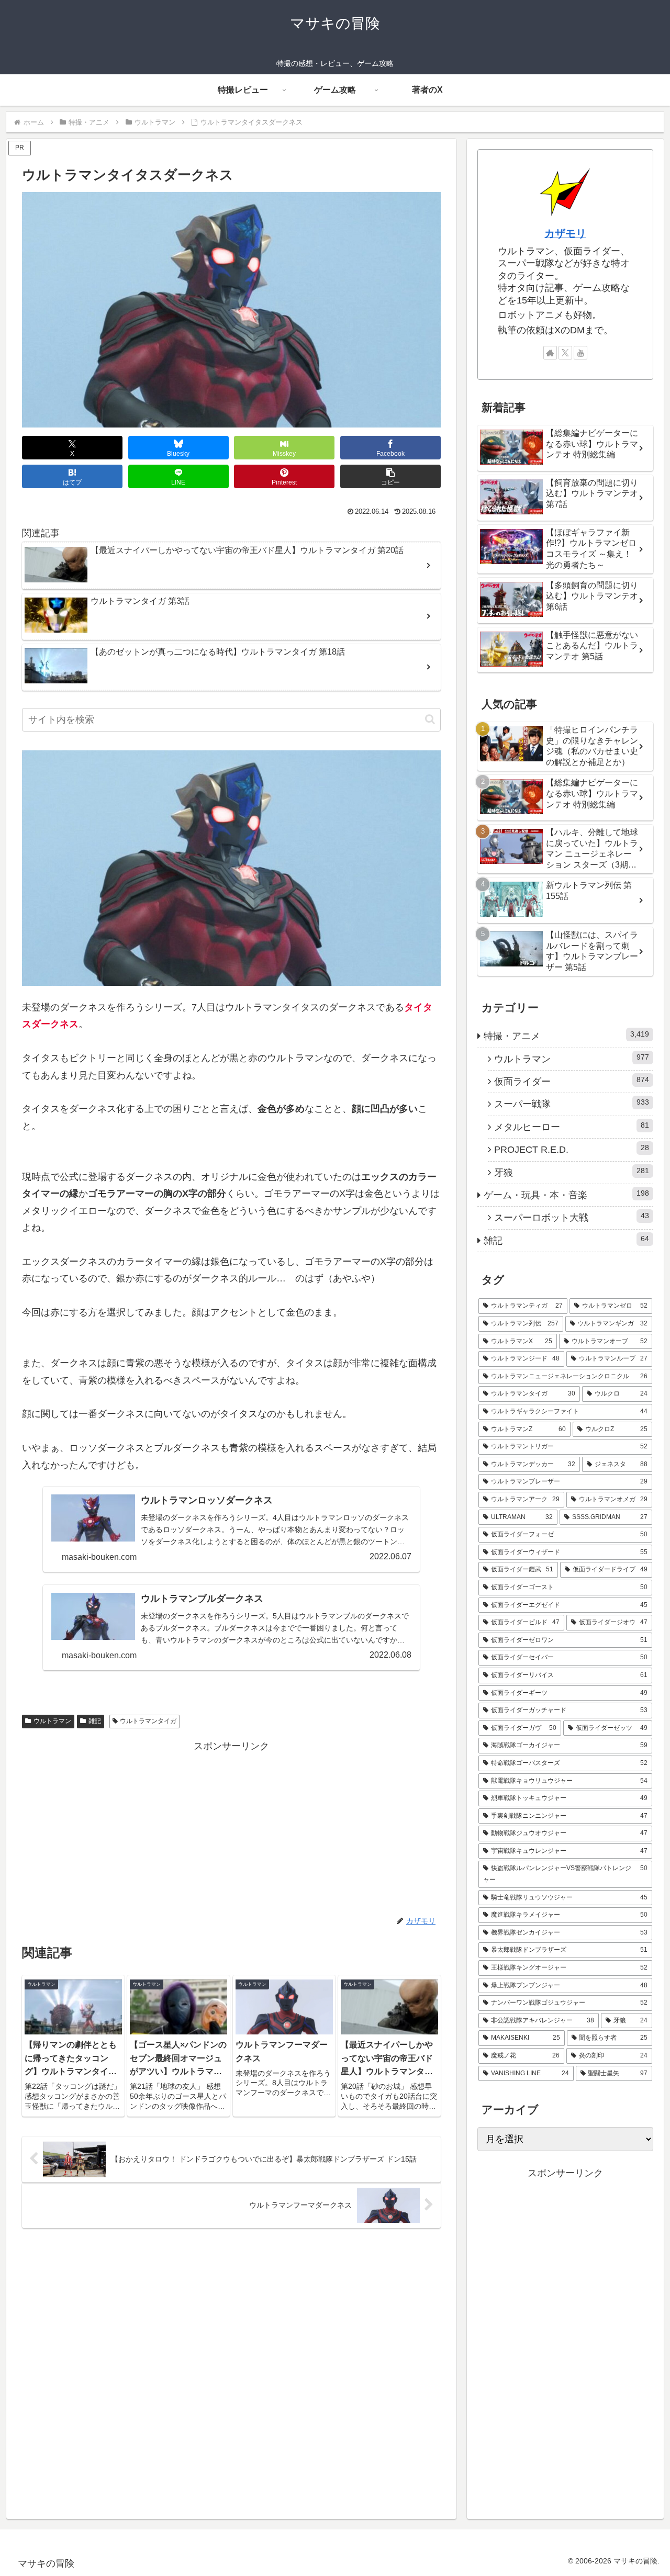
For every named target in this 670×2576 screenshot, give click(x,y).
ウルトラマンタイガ (148, 1721)
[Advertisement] (231, 1828)
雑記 (95, 1721)
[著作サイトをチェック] (550, 353)
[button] (390, 476)
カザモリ (565, 233)
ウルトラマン (52, 1721)
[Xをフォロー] (565, 353)
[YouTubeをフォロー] (580, 353)
